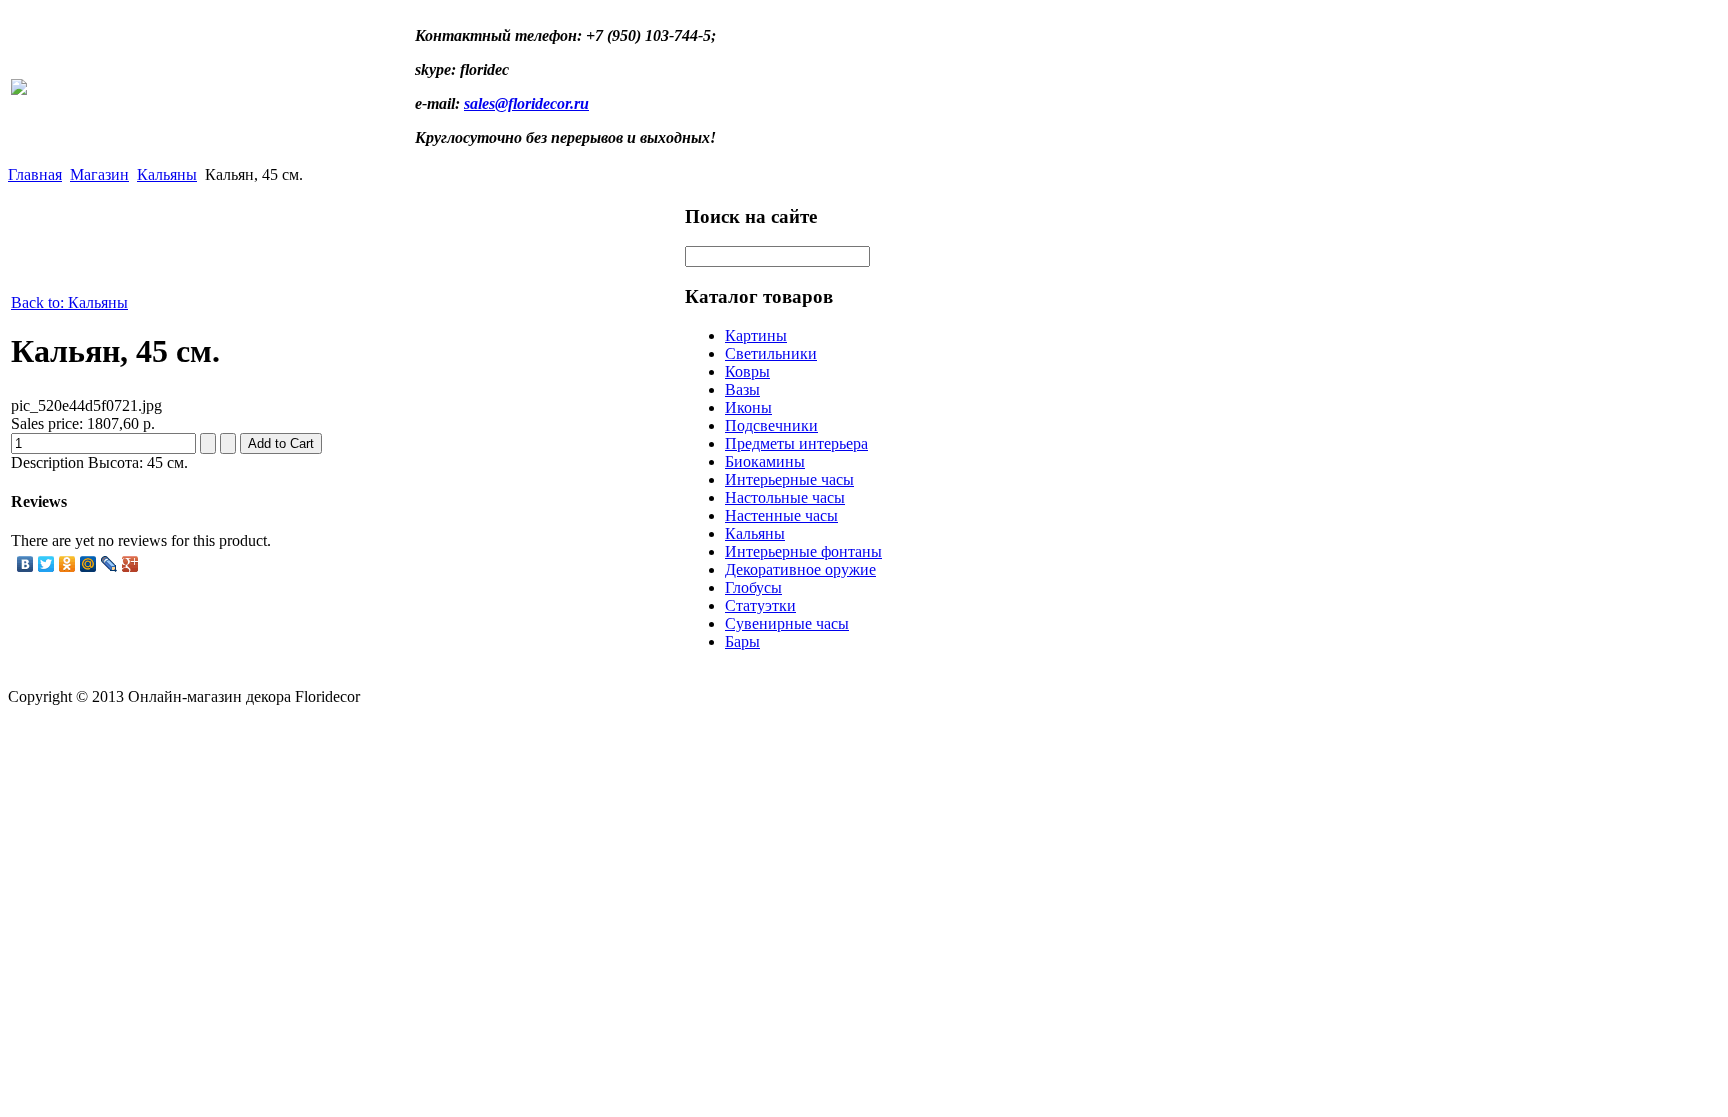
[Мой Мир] (88, 564)
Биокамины (765, 461)
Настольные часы (785, 497)
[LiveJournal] (109, 564)
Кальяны (167, 174)
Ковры (747, 371)
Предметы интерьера (796, 443)
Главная (35, 174)
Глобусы (753, 587)
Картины (756, 335)
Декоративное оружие (800, 569)
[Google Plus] (130, 564)
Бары (742, 641)
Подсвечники (771, 425)
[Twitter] (46, 564)
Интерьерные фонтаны (803, 551)
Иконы (748, 407)
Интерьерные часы (789, 479)
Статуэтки (760, 605)
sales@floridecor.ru (526, 103)
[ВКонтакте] (25, 564)
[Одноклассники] (67, 564)
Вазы (742, 389)
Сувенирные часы (787, 623)
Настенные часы (781, 515)
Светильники (771, 353)
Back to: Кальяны (69, 302)
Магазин (99, 174)
